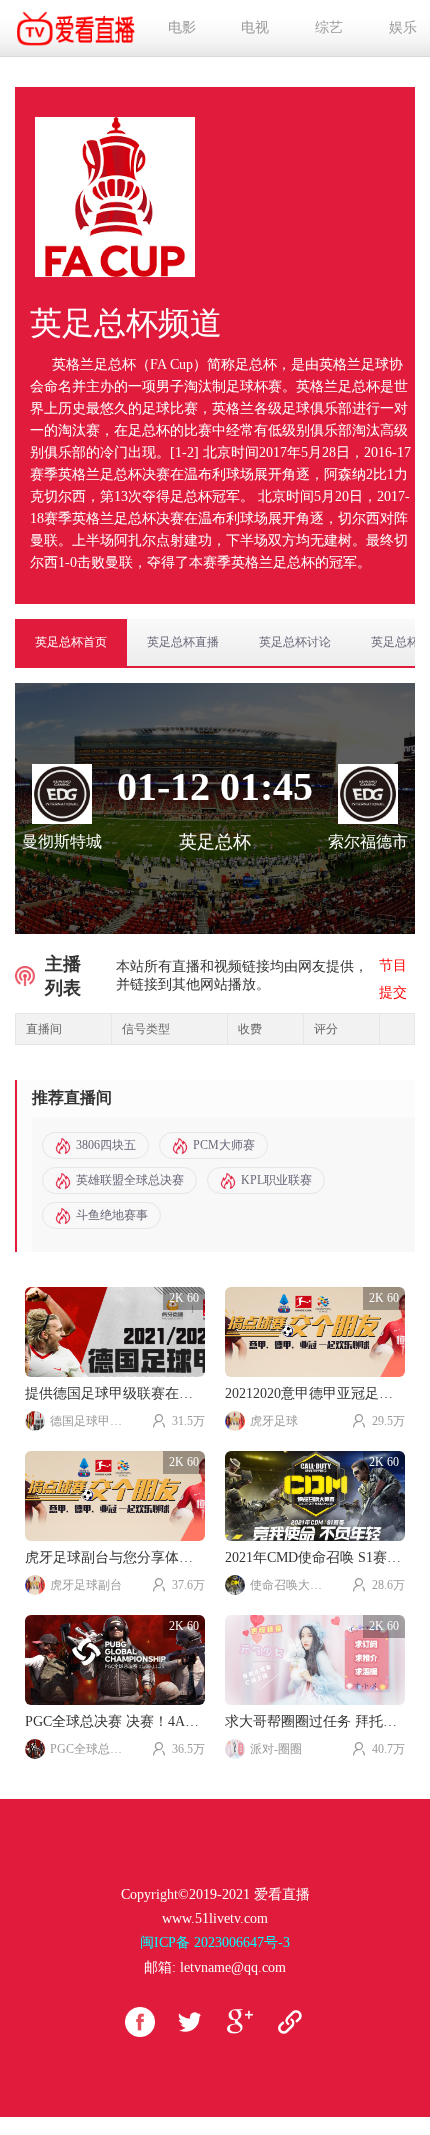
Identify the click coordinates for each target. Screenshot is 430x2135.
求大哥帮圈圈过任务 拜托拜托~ (315, 1721)
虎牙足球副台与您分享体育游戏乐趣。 (115, 1557)
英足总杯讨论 (295, 642)
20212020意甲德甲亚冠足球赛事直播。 (315, 1393)
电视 (255, 27)
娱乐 (403, 27)
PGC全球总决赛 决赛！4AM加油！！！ (115, 1721)
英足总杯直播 (183, 642)
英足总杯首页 (71, 642)
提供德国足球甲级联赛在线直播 (115, 1393)
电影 (182, 27)
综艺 (329, 27)
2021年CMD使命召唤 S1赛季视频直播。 (315, 1557)
